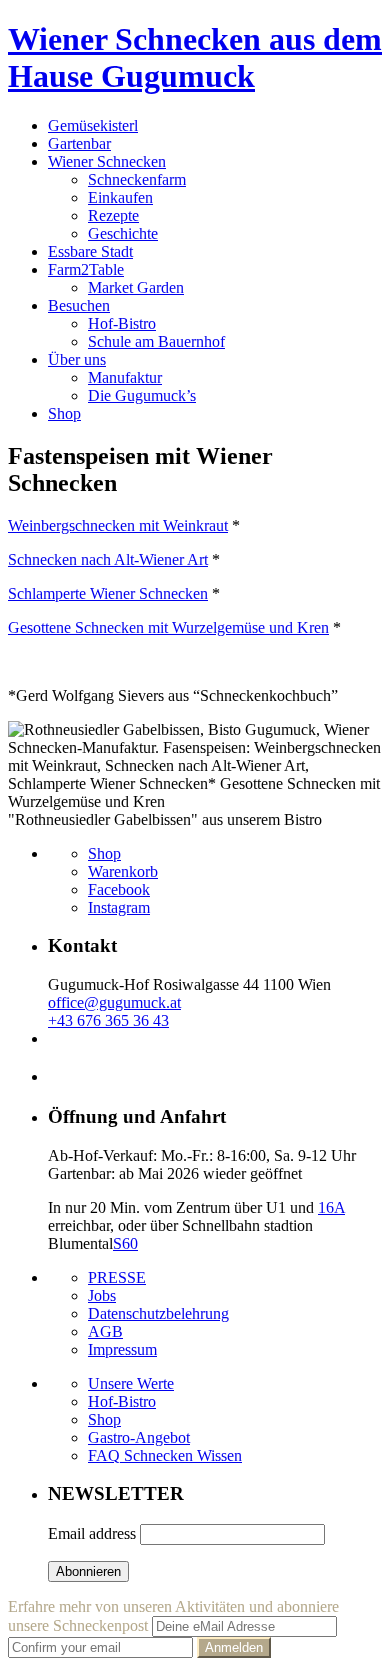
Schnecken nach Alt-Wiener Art (108, 559)
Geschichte (123, 233)
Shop (64, 413)
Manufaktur (125, 377)
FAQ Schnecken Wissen (165, 1455)
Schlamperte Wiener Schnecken (108, 593)
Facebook (119, 889)
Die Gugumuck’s (142, 395)
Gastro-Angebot (139, 1437)
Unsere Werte (131, 1383)
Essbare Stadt (90, 251)
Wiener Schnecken (107, 161)
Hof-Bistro (122, 323)
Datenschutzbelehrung (158, 1313)
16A (331, 1207)
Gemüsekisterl (93, 125)
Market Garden (136, 287)
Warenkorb (123, 871)
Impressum (122, 1349)
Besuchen (79, 305)
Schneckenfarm (137, 179)
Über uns (77, 359)
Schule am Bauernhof (156, 341)
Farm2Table (86, 269)
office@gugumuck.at (114, 1002)
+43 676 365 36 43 (108, 1020)
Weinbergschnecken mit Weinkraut (118, 525)
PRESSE (117, 1277)
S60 (125, 1243)
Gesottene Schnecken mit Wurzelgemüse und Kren (168, 627)
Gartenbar (79, 143)
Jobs (102, 1295)
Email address (92, 1533)
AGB (105, 1331)
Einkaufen (120, 197)
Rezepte (113, 215)
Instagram (119, 907)
